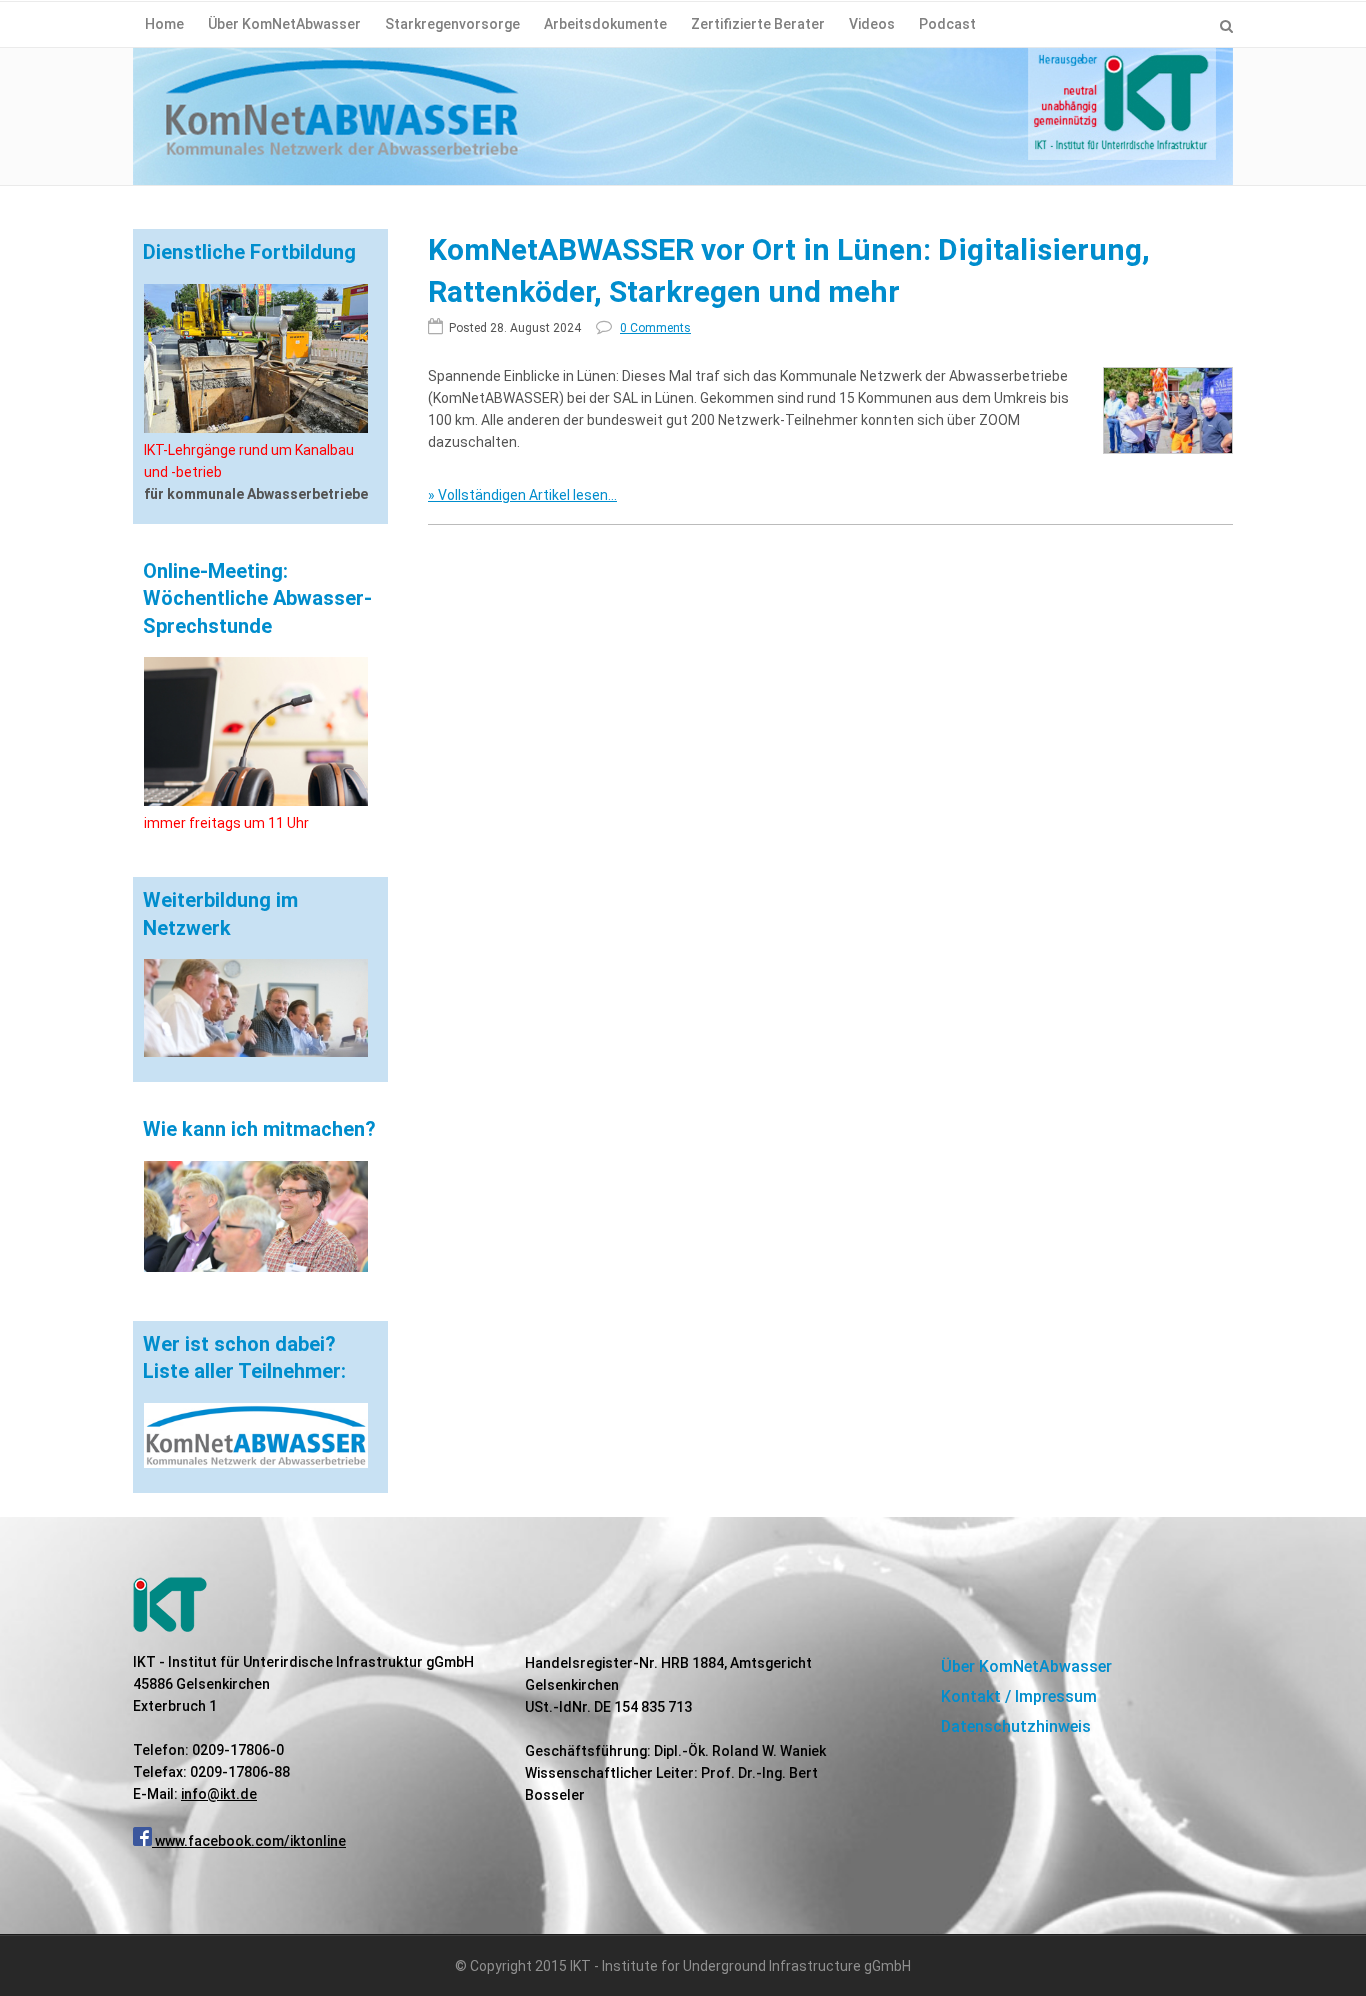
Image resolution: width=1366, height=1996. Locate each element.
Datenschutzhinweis (1016, 1726)
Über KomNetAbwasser (1026, 1666)
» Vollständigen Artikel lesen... (522, 495)
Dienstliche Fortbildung (249, 252)
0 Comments (655, 328)
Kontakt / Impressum (1019, 1696)
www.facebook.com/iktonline (249, 1841)
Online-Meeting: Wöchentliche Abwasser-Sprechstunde (257, 598)
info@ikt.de (219, 1794)
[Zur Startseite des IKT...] (683, 125)
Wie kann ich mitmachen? (259, 1129)
